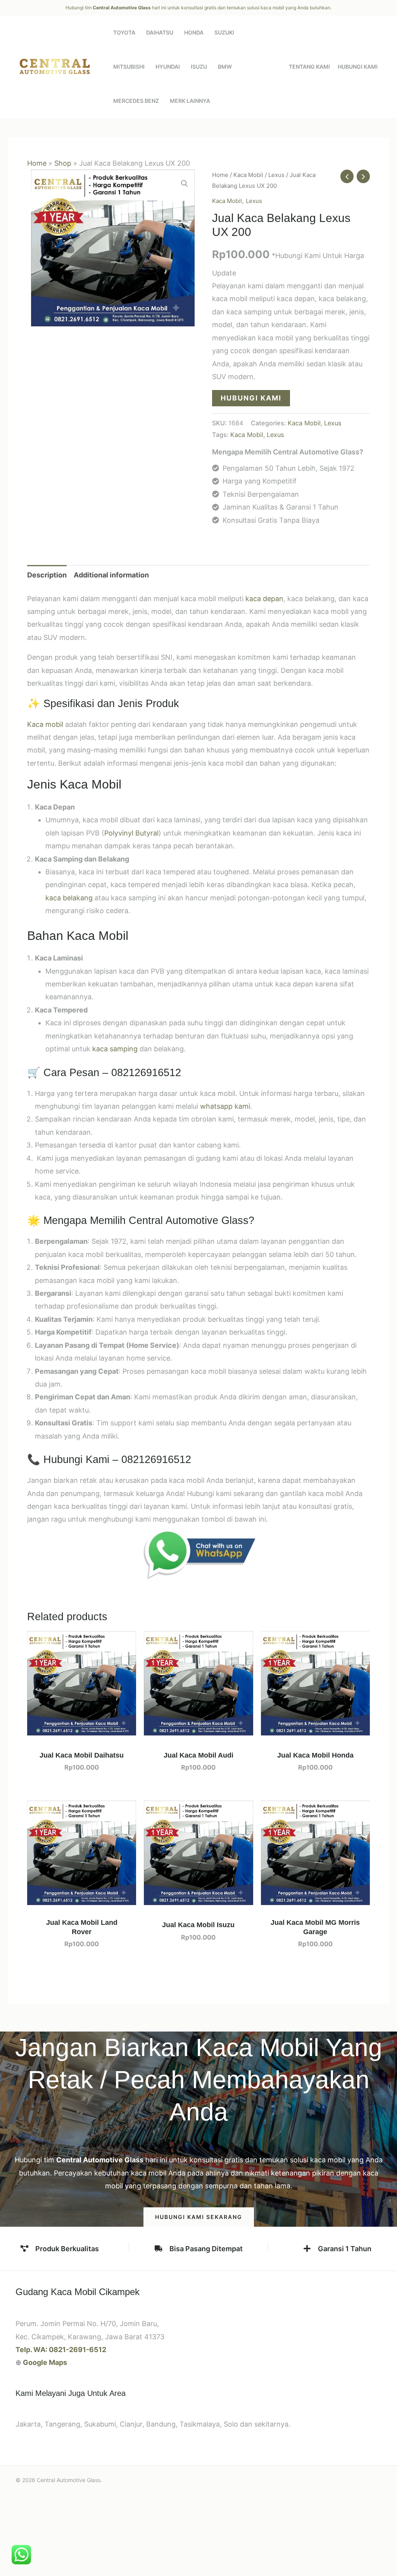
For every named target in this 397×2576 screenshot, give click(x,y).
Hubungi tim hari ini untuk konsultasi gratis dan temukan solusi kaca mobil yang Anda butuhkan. (198, 8)
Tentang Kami (309, 67)
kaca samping (115, 1049)
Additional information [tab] (111, 575)
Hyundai (168, 67)
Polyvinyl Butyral (131, 833)
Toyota (124, 32)
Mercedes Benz (136, 101)
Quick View (82, 1728)
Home (37, 163)
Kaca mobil (45, 724)
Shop (63, 163)
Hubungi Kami (358, 67)
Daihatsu (160, 32)
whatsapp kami (225, 1106)
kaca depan (264, 599)
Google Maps (45, 2362)
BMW (225, 67)
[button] (185, 184)
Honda (194, 32)
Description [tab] (47, 575)
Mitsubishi (129, 67)
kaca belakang (69, 898)
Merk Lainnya (190, 101)
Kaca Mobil (248, 175)
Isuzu (199, 67)
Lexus (276, 175)
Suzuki (224, 32)
